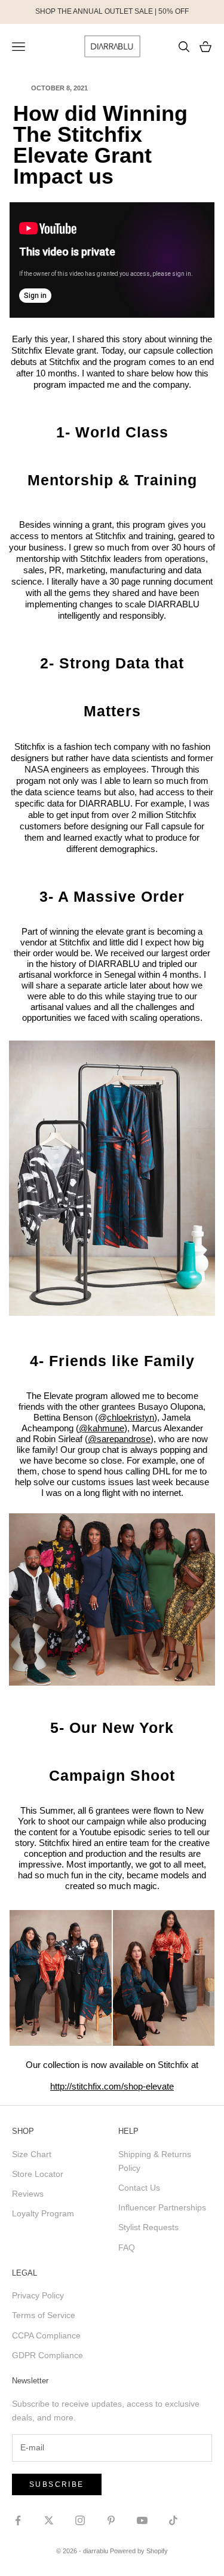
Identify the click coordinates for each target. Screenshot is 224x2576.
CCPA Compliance (46, 2335)
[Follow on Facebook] (18, 2520)
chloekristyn (131, 1417)
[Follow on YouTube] (142, 2520)
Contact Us (139, 2188)
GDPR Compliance (47, 2355)
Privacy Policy (38, 2295)
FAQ (127, 2247)
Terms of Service (44, 2315)
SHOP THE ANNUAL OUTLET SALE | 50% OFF (112, 11)
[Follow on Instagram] (80, 2520)
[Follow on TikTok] (173, 2520)
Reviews (28, 2194)
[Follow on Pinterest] (111, 2520)
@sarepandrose (119, 1439)
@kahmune (102, 1428)
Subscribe (57, 2484)
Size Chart (32, 2154)
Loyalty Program (43, 2213)
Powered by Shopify (139, 2551)
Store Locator (38, 2174)
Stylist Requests (148, 2227)
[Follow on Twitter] (49, 2520)
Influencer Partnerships (162, 2207)
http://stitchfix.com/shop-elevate (112, 2086)
